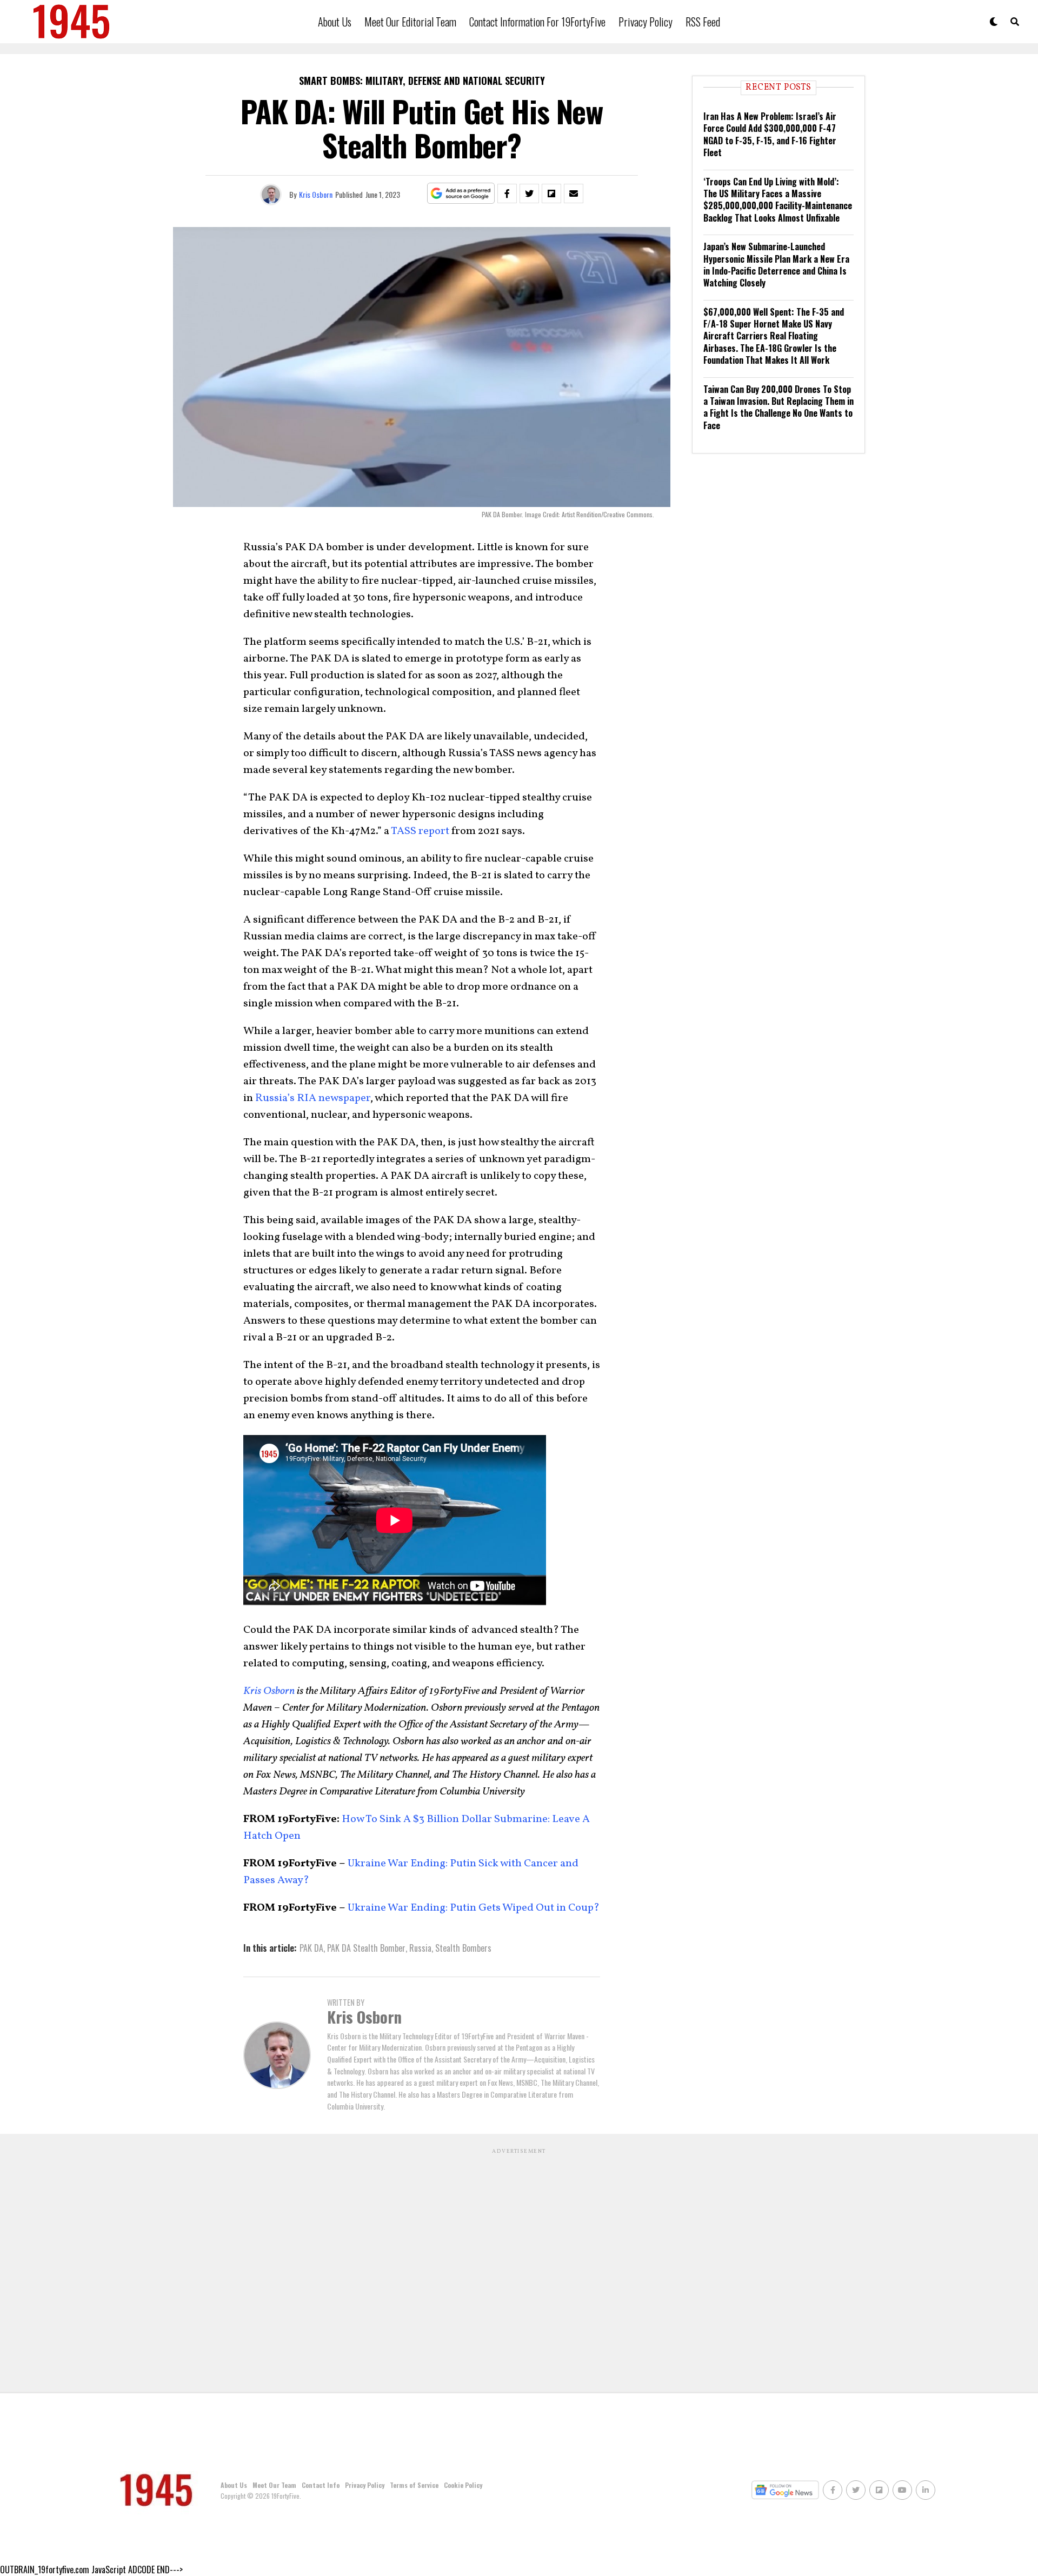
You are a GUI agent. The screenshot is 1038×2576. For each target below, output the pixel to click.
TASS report (419, 831)
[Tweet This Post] (529, 193)
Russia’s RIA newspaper (313, 1098)
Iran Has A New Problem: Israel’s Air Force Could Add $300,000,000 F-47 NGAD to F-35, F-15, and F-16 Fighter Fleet (770, 134)
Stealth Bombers (463, 1948)
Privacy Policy (646, 22)
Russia (420, 1948)
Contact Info (321, 2485)
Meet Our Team (274, 2485)
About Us (335, 22)
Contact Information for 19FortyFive (537, 22)
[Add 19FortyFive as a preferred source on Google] (461, 194)
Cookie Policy (463, 2485)
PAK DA (311, 1948)
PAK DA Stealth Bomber (366, 1948)
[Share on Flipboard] (551, 193)
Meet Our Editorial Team (410, 22)
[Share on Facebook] (507, 193)
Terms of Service (414, 2485)
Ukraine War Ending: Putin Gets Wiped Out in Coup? (473, 1908)
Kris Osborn (316, 194)
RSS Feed (703, 22)
